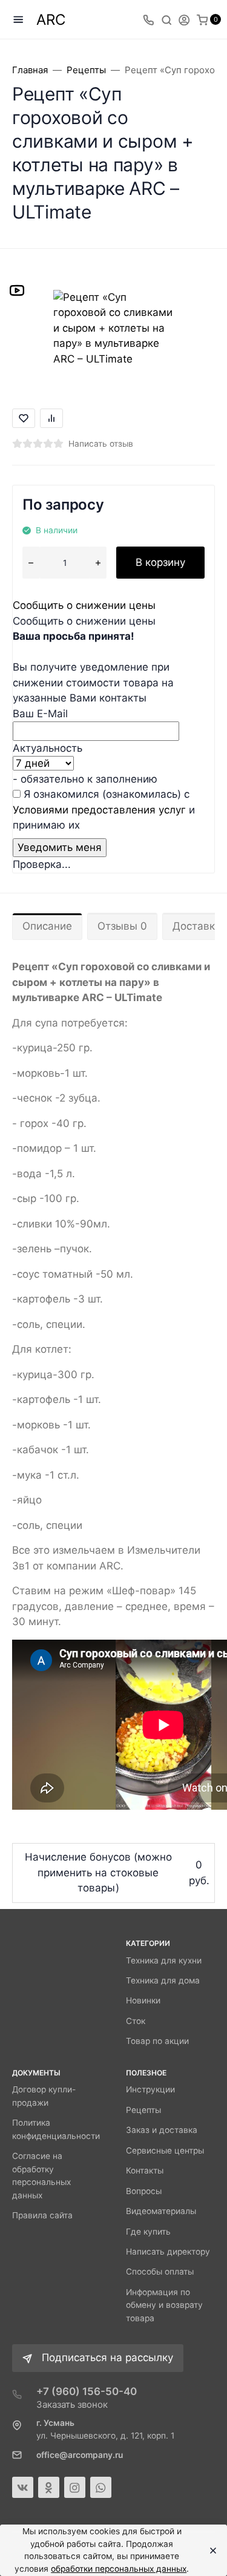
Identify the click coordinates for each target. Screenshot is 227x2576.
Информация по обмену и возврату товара (164, 2305)
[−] (31, 563)
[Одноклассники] (49, 2487)
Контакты (145, 2170)
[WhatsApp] (101, 2487)
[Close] (210, 2551)
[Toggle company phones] (148, 19)
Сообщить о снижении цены (84, 605)
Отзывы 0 (122, 926)
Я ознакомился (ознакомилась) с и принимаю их (104, 810)
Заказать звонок (72, 2404)
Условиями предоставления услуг (99, 810)
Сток (136, 2021)
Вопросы (144, 2191)
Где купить (148, 2232)
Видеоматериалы (161, 2211)
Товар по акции (157, 2041)
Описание (47, 926)
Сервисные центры (165, 2150)
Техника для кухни (164, 1960)
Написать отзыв (101, 444)
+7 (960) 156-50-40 (87, 2391)
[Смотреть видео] (17, 290)
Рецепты (143, 2110)
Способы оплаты (160, 2272)
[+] (98, 563)
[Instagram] (75, 2487)
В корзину (160, 562)
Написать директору (168, 2252)
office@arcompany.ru (80, 2455)
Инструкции (150, 2089)
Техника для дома (163, 1980)
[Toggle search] (166, 19)
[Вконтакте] (23, 2487)
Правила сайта (42, 2215)
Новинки (143, 2000)
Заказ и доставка (162, 2130)
